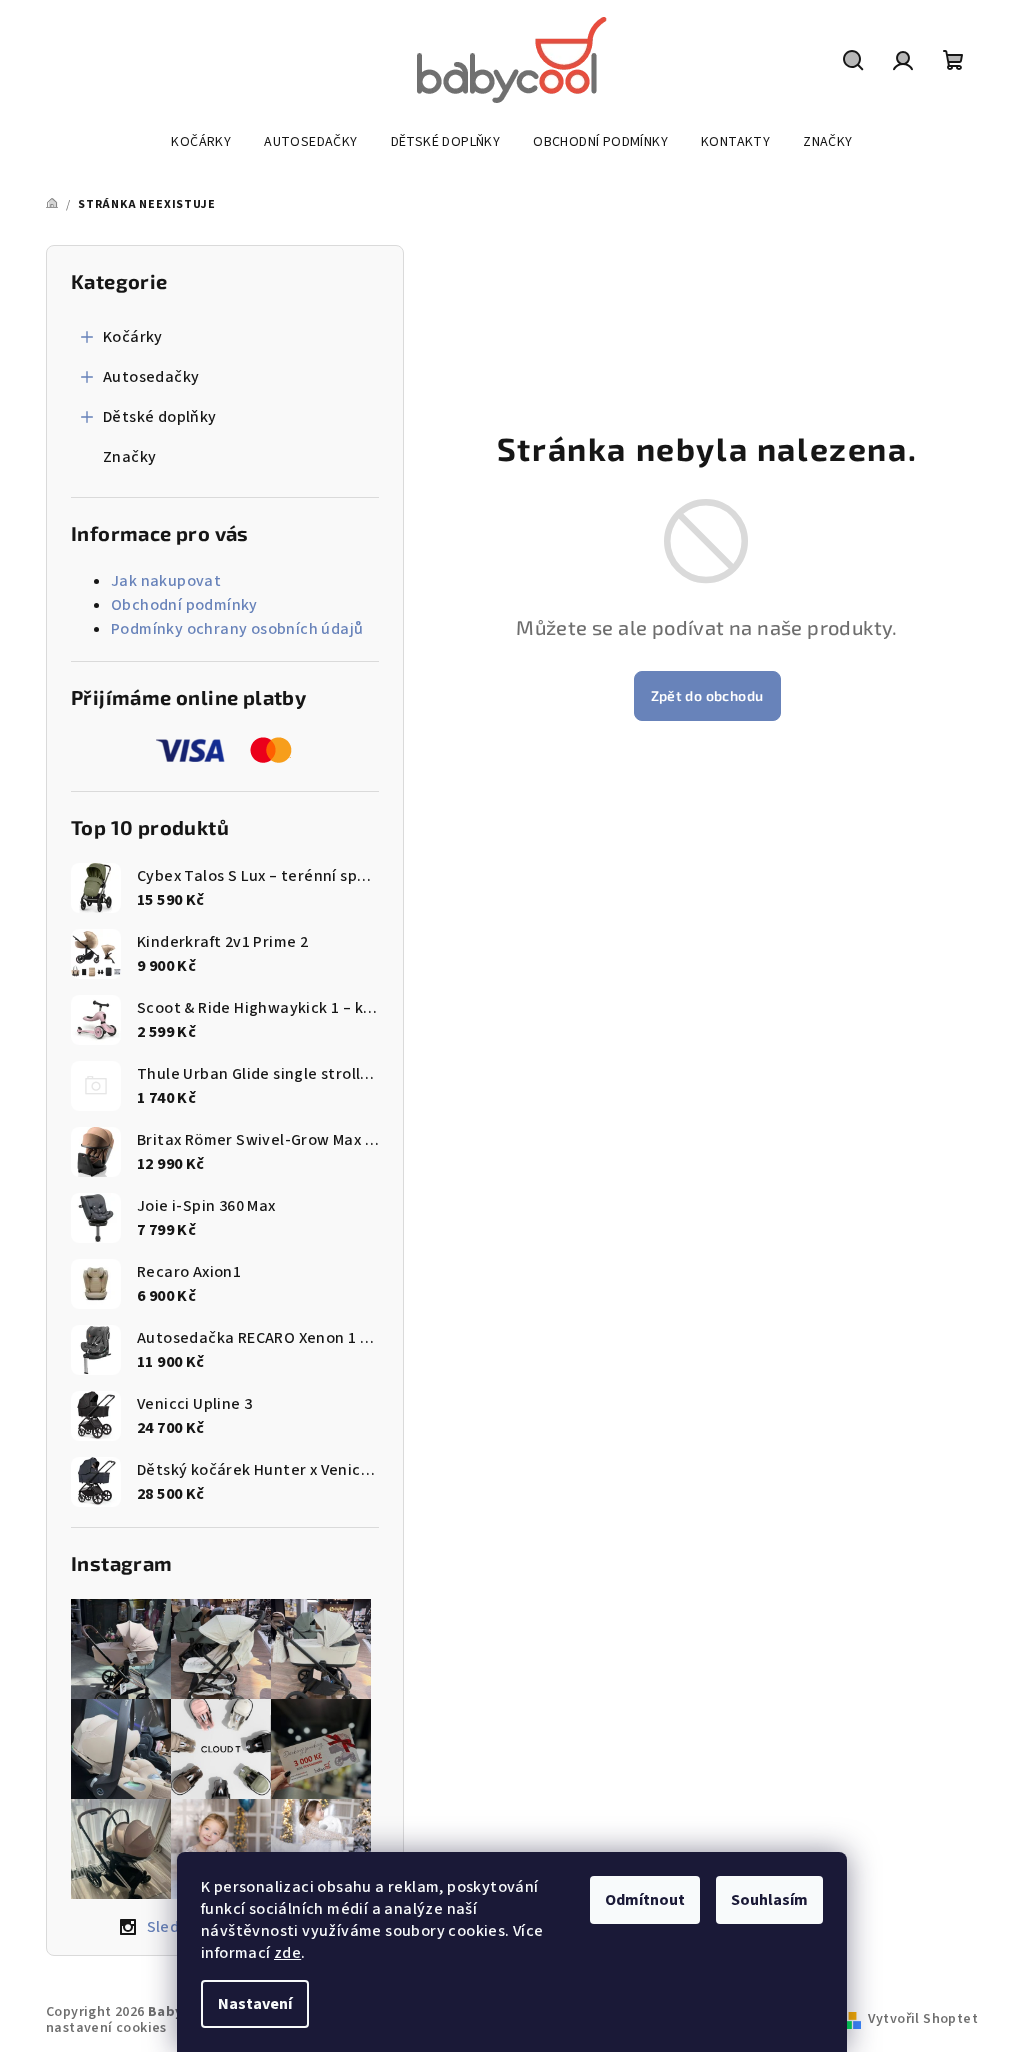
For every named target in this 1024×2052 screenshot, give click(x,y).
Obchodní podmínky (184, 605)
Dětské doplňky (160, 417)
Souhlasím (769, 1900)
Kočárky (133, 337)
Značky (129, 457)
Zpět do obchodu (707, 695)
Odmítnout (645, 1900)
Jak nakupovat (166, 581)
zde (287, 1953)
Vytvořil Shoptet (923, 2019)
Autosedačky (151, 377)
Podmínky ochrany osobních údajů (237, 629)
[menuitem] (201, 142)
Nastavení (255, 2004)
